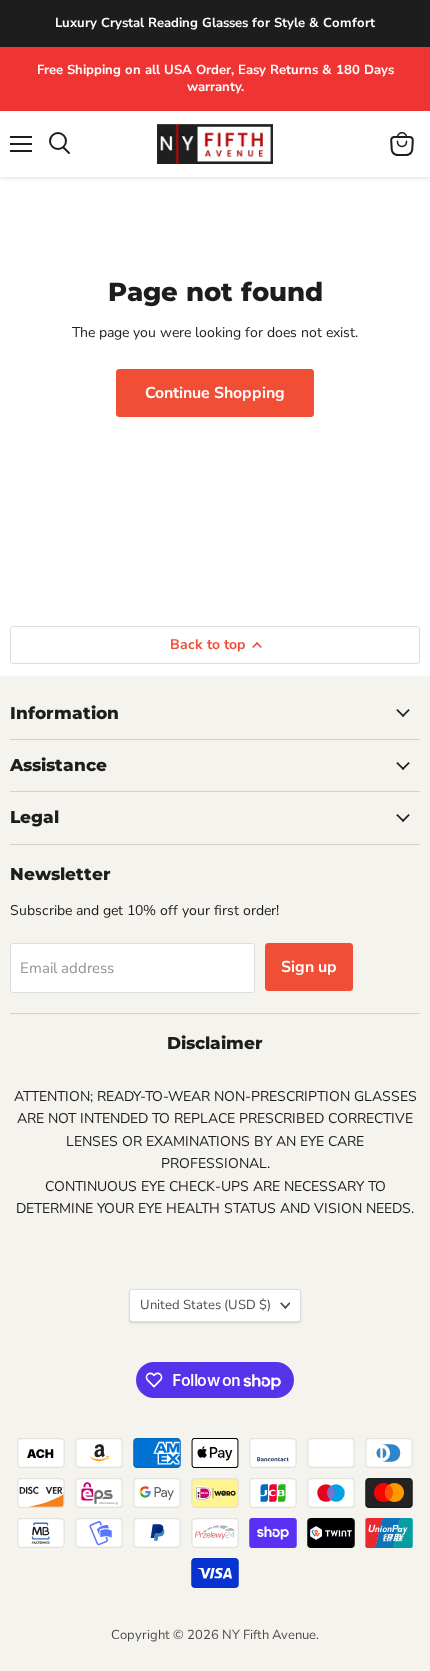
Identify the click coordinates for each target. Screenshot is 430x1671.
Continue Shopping (215, 393)
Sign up (309, 967)
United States (205, 1305)
